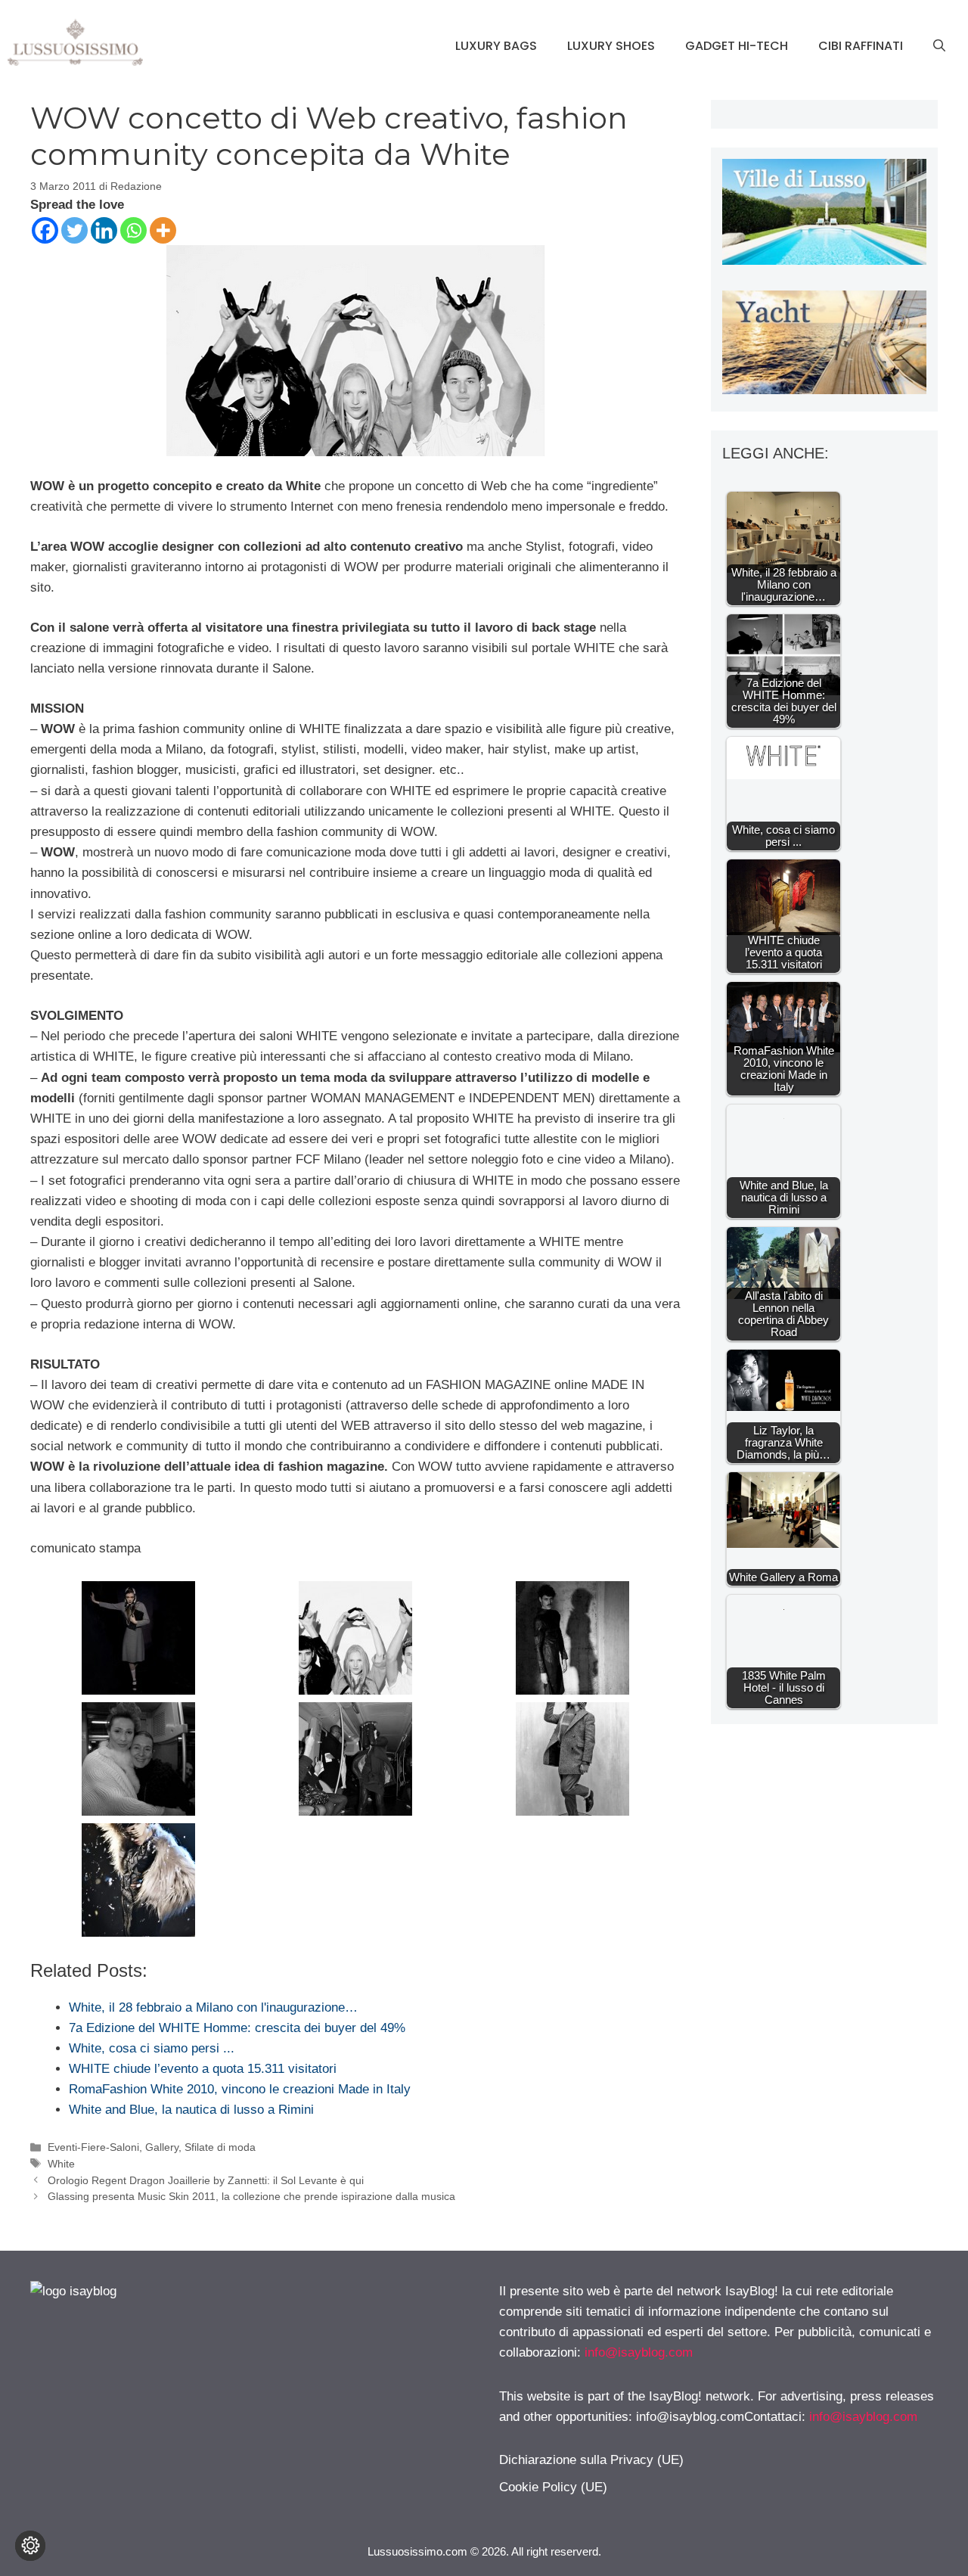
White (61, 2164)
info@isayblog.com (639, 2352)
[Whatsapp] (133, 230)
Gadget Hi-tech (737, 46)
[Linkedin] (104, 230)
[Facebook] (45, 230)
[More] (163, 230)
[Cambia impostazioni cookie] (30, 2546)
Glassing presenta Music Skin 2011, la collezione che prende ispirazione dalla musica (251, 2196)
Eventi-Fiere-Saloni (93, 2147)
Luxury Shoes (611, 46)
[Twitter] (74, 230)
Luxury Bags (496, 46)
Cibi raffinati (861, 46)
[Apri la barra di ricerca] (939, 46)
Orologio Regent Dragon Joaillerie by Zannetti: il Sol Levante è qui (206, 2180)
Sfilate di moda (220, 2147)
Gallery (162, 2147)
